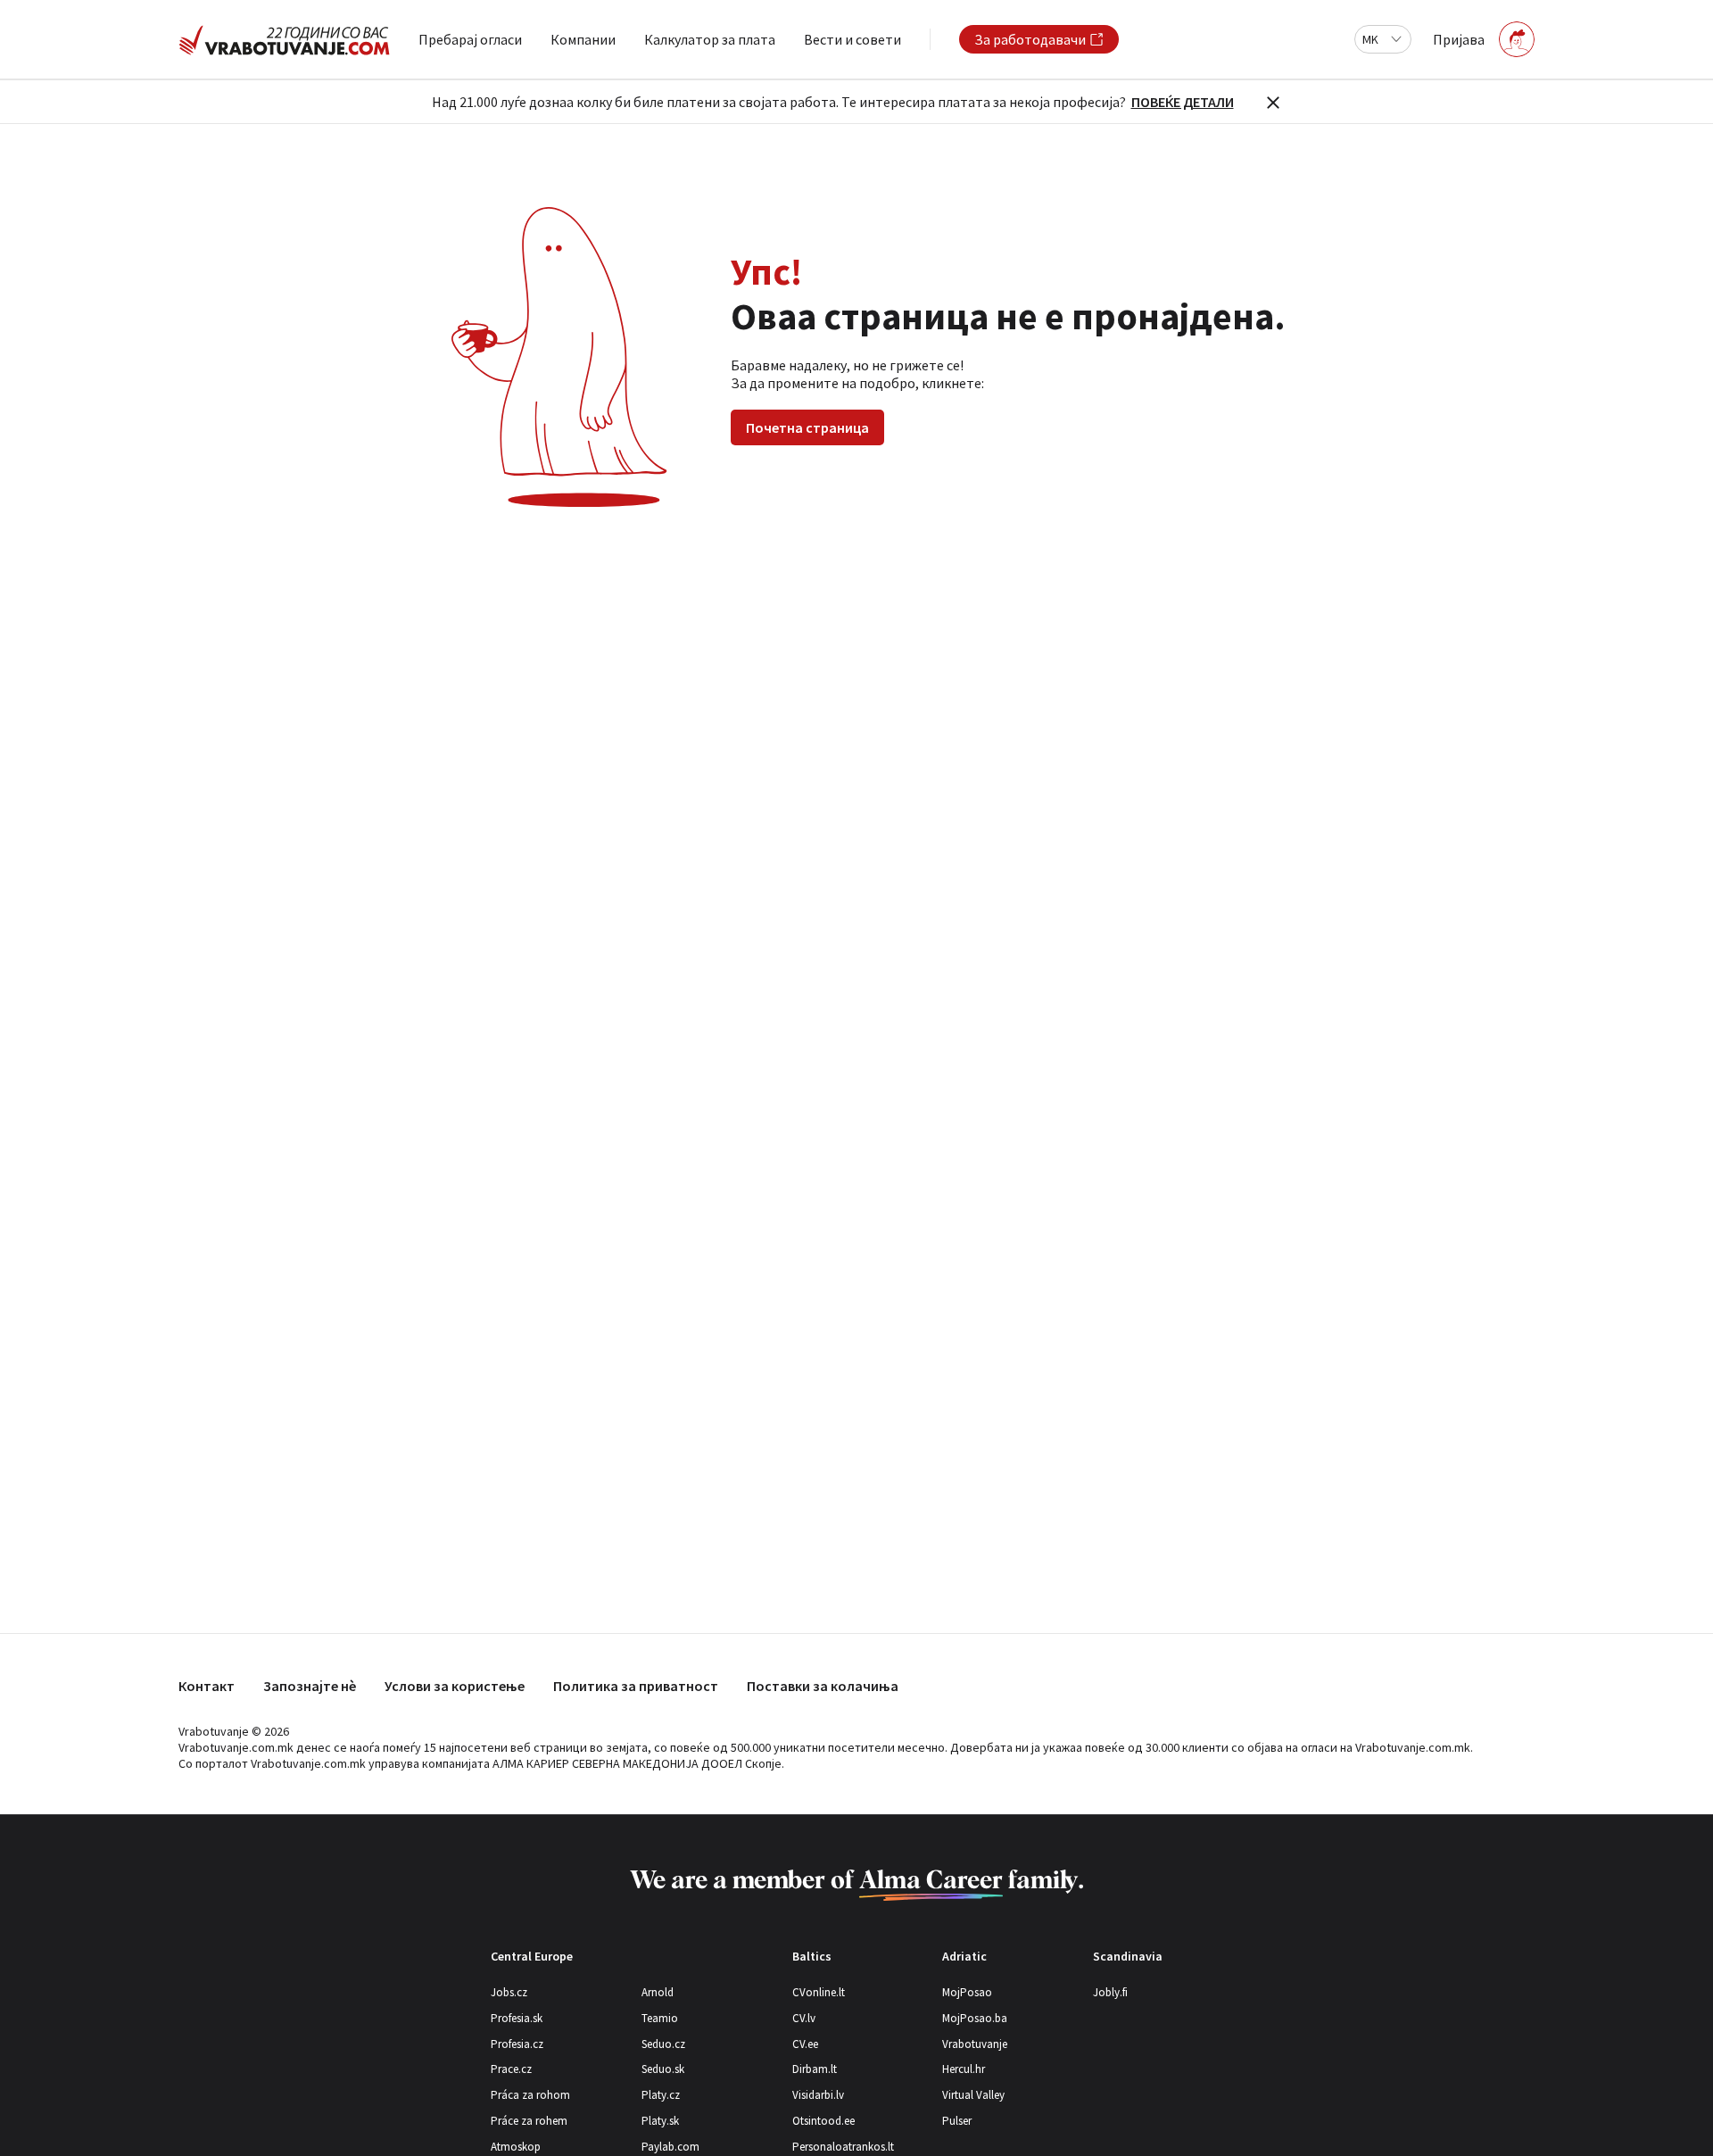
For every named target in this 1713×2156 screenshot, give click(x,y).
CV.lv (804, 2018)
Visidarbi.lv (818, 2095)
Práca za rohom (530, 2095)
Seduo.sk (663, 2069)
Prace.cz (511, 2069)
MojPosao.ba (975, 2018)
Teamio (660, 2018)
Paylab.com (670, 2147)
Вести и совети (852, 39)
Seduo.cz (663, 2044)
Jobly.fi (1110, 1992)
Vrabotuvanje (975, 2044)
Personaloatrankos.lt (843, 2147)
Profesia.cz (517, 2044)
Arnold (658, 1992)
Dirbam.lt (815, 2069)
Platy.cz (661, 2095)
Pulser (957, 2121)
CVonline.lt (819, 1992)
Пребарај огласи (470, 39)
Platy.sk (660, 2121)
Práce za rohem (529, 2121)
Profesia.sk (517, 2018)
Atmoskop (516, 2147)
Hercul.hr (964, 2069)
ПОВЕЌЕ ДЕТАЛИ (1183, 102)
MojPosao (967, 1992)
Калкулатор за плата (710, 39)
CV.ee (805, 2044)
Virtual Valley (973, 2095)
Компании (583, 39)
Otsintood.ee (823, 2121)
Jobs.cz (509, 1992)
